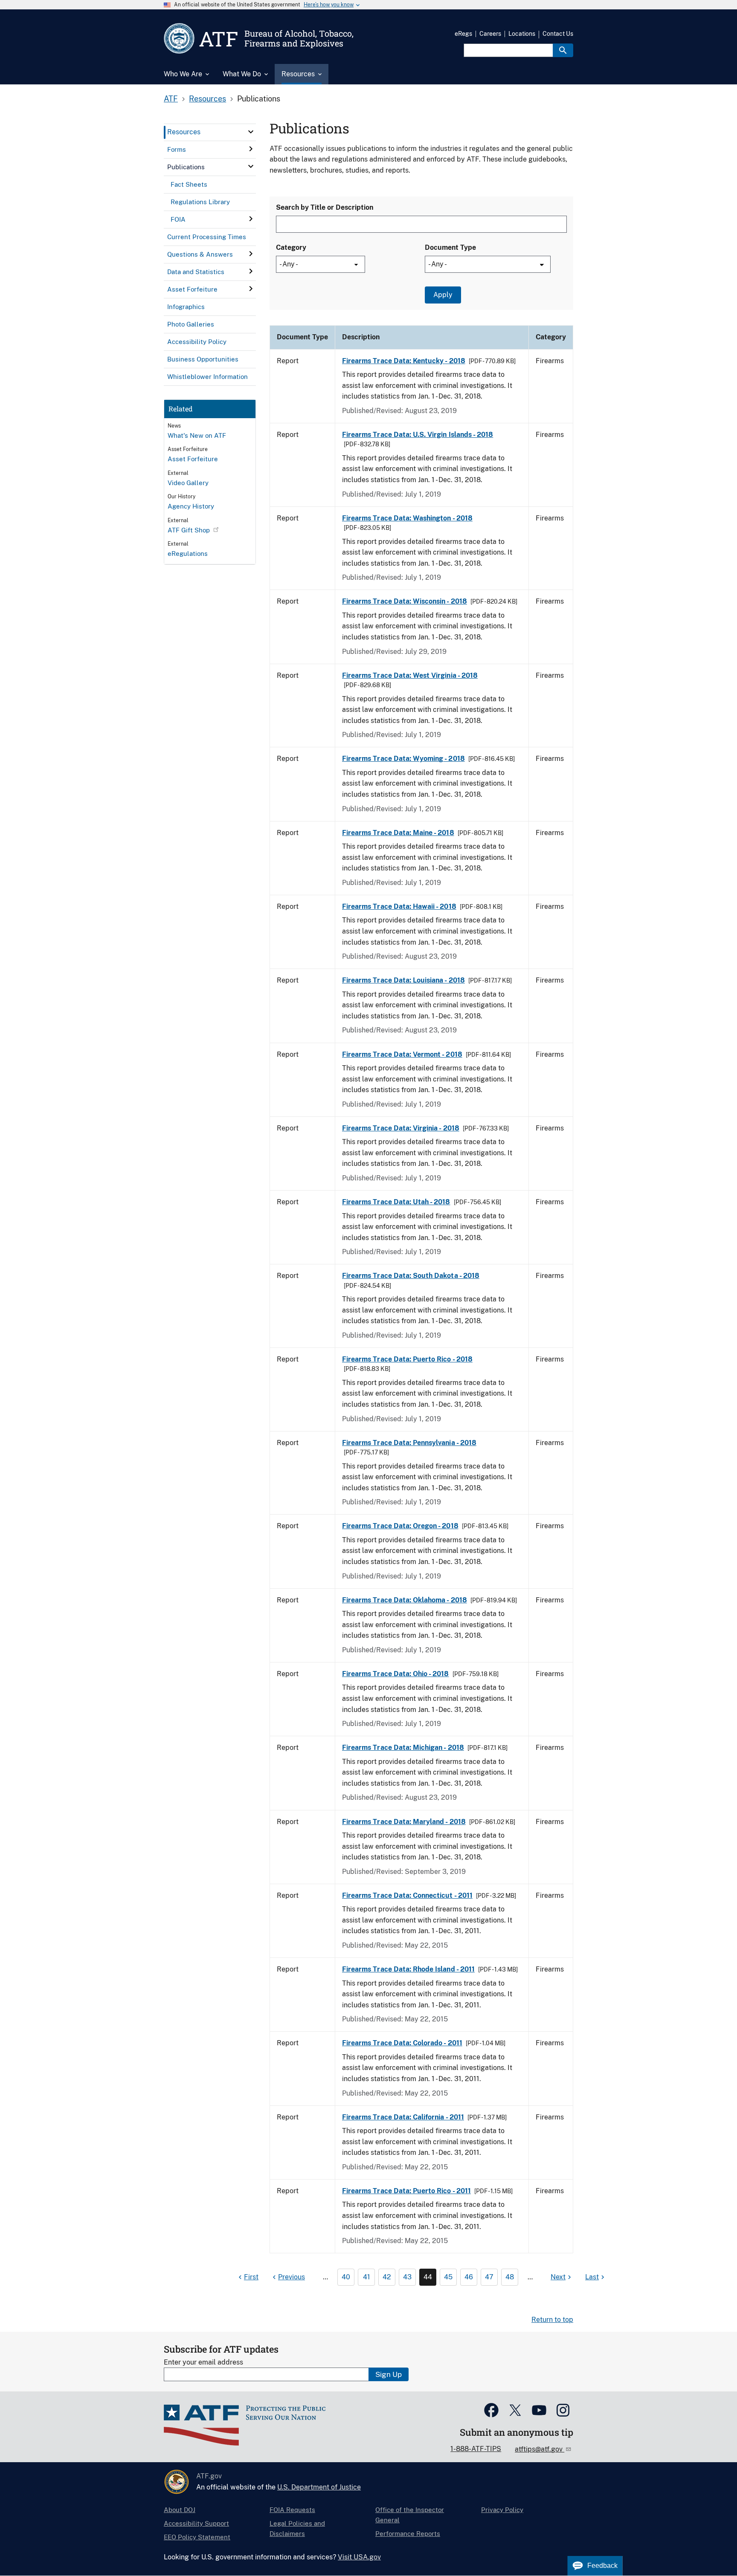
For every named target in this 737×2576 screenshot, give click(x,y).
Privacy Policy (502, 2510)
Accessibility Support (196, 2523)
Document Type (450, 247)
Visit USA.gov (359, 2557)
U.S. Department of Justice (319, 2487)
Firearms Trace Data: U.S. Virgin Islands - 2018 (418, 435)
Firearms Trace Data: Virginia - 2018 (401, 1128)
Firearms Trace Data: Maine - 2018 (398, 833)
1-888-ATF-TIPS (476, 2449)
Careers (490, 34)
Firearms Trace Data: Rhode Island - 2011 (408, 1969)
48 (510, 2277)
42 (387, 2277)
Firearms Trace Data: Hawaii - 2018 (399, 906)
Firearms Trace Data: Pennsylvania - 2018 (409, 1443)
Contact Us (558, 34)
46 (469, 2277)
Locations (522, 34)
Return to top (552, 2320)
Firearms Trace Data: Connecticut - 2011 (407, 1895)
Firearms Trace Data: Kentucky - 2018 (404, 361)
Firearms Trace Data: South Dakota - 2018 (411, 1276)
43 (407, 2277)
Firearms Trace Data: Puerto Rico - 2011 (406, 2191)
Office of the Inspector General (410, 2515)
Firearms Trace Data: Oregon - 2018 (400, 1526)
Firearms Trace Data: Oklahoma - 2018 (405, 1600)
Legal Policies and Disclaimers (297, 2528)
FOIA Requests (292, 2510)
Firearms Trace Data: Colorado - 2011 (402, 2043)
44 (428, 2277)
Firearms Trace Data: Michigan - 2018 (403, 1748)
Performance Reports (408, 2534)
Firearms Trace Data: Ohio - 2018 (396, 1674)
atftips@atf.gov (540, 2449)
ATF (171, 99)
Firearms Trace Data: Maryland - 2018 (404, 1822)
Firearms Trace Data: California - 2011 (403, 2117)
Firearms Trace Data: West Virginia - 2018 (410, 675)
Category (291, 247)
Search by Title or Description (325, 207)
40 (346, 2277)
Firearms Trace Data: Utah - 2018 (396, 1202)
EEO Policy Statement (197, 2537)
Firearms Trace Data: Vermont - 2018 (402, 1054)
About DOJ (180, 2510)
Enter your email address (203, 2362)
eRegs (463, 34)
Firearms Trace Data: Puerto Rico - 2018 (407, 1359)
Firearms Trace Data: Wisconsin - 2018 (405, 601)
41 (367, 2277)
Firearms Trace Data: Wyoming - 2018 (403, 759)
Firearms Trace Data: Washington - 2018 (407, 518)
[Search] (563, 50)
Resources (207, 99)
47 (489, 2277)
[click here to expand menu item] (251, 132)
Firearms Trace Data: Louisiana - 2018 (403, 980)
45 (448, 2277)
